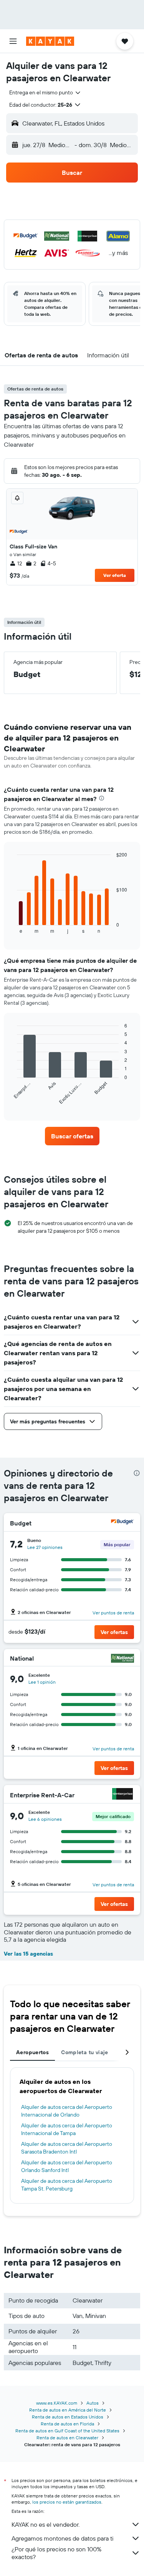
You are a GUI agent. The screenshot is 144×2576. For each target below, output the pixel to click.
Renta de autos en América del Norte (68, 2410)
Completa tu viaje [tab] (84, 2052)
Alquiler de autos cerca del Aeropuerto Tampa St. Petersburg (67, 2185)
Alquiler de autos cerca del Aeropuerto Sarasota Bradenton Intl (67, 2148)
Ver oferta (115, 575)
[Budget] (122, 1523)
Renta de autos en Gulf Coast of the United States (67, 2431)
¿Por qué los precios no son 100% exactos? (56, 2553)
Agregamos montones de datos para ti (62, 2538)
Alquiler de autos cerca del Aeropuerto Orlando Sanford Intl (67, 2166)
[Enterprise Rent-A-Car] (122, 1795)
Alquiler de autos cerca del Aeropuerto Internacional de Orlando (67, 2111)
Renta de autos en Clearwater (67, 2438)
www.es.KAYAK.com (57, 2403)
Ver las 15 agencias (28, 1954)
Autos (93, 2403)
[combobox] (45, 92)
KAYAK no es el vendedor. (46, 2524)
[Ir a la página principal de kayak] (50, 41)
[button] (13, 41)
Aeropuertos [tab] (32, 2052)
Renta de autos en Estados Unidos (68, 2417)
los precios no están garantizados (67, 2502)
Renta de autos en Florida (67, 2424)
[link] (72, 1136)
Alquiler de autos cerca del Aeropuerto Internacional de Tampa (67, 2129)
